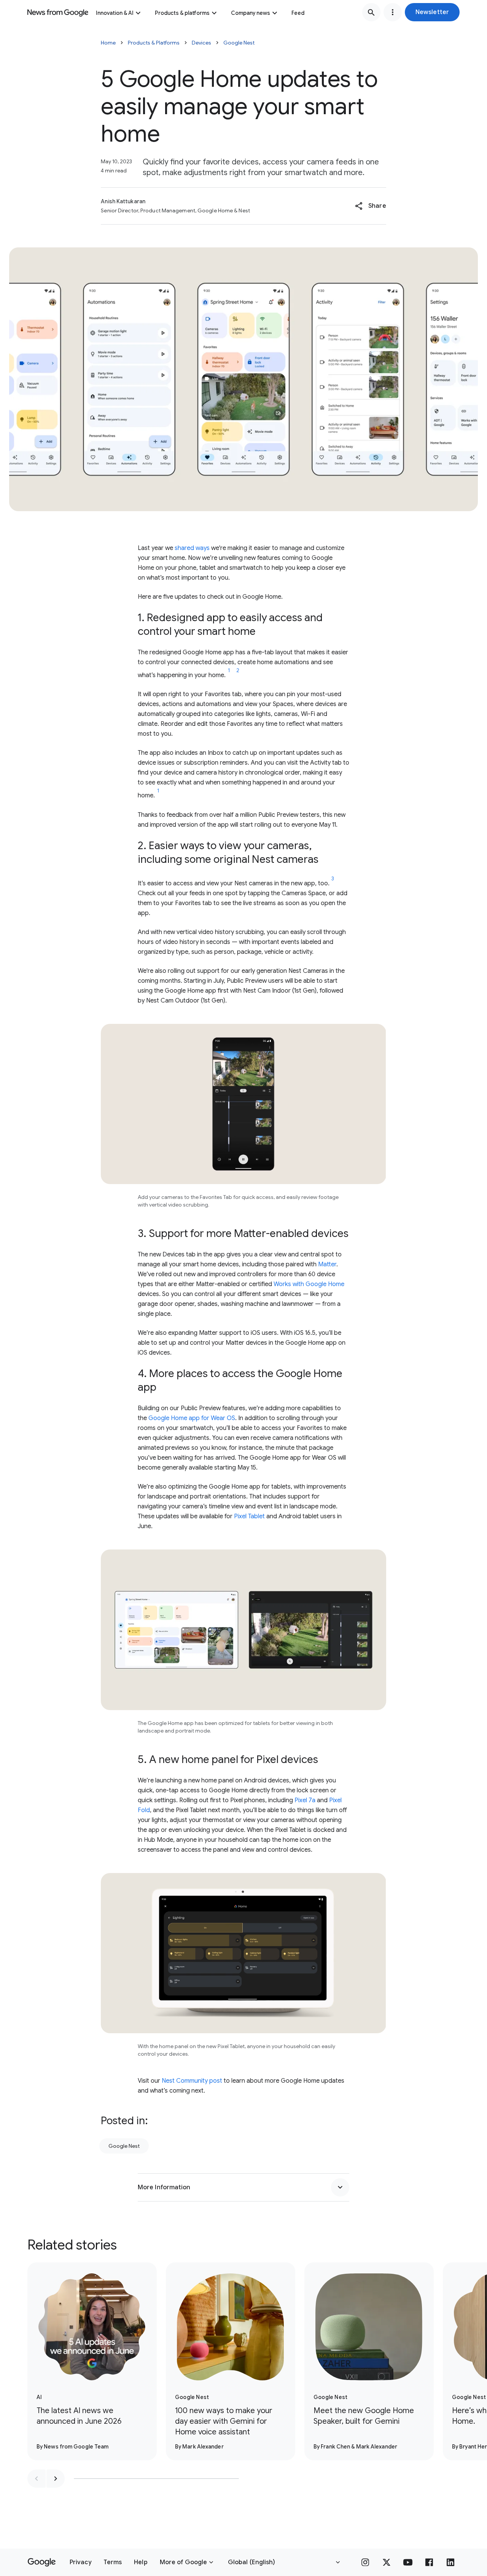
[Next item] (56, 2479)
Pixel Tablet (249, 1516)
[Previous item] (37, 2479)
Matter (327, 1264)
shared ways (192, 548)
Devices (201, 43)
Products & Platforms (154, 43)
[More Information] (340, 2187)
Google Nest (239, 43)
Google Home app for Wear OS (192, 1418)
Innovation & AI (115, 13)
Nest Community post (192, 2081)
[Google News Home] (58, 12)
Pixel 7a (305, 1800)
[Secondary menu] (393, 12)
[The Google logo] (42, 2562)
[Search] (371, 12)
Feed (298, 13)
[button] (432, 12)
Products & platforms (182, 13)
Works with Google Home (309, 1284)
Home (108, 43)
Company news (251, 13)
